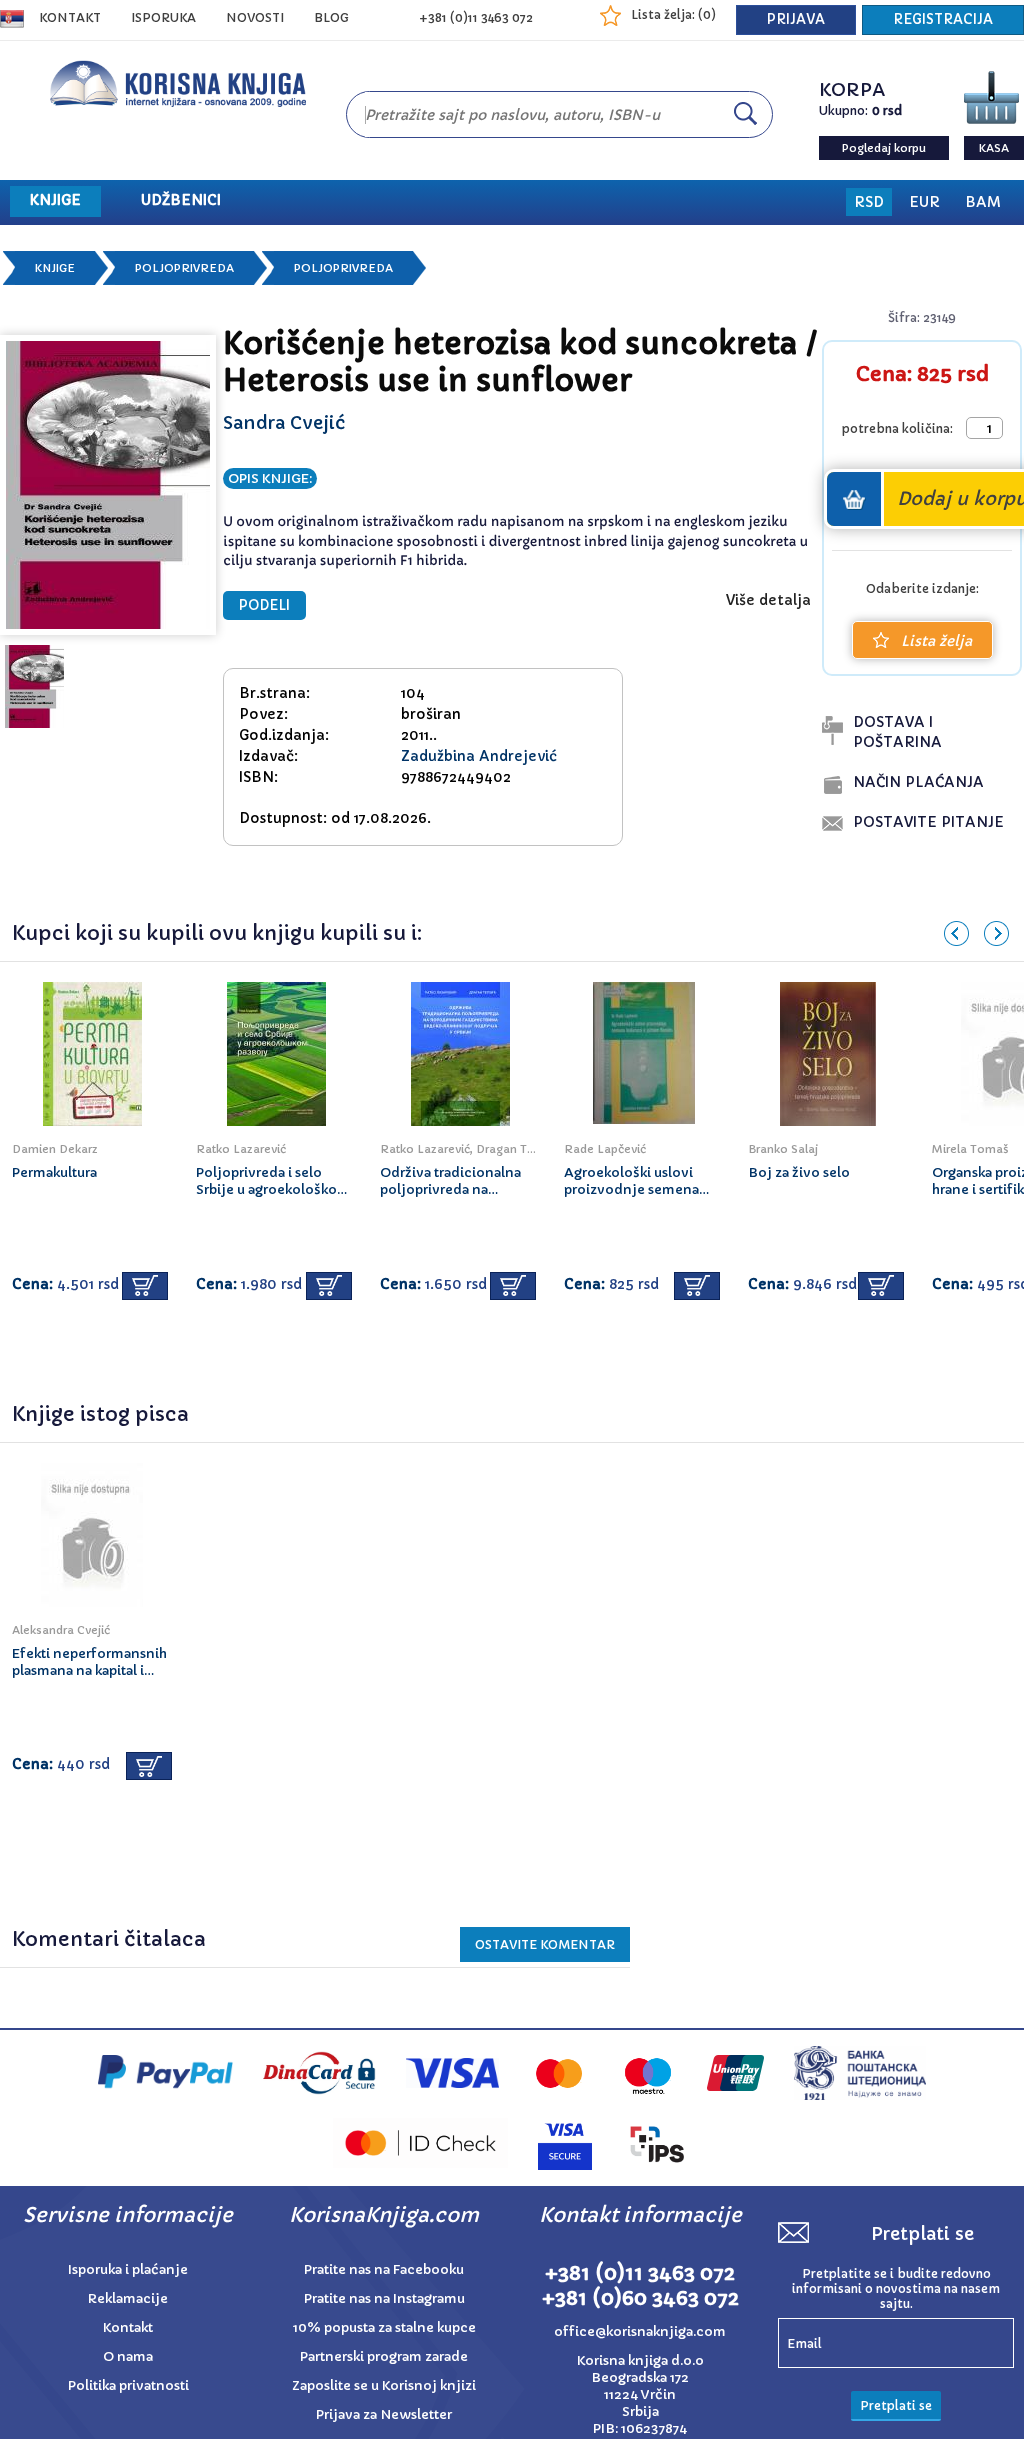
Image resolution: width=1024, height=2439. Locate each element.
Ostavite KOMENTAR (545, 1944)
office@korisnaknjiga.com (640, 2331)
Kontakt (70, 17)
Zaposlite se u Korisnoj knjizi (384, 2385)
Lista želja (936, 641)
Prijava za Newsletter (384, 2414)
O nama (128, 2356)
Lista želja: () (673, 14)
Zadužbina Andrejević (479, 756)
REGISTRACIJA (943, 19)
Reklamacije (128, 2298)
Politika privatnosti (128, 2385)
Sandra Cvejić (284, 422)
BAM (983, 202)
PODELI (264, 605)
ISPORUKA (163, 17)
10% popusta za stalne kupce (384, 2327)
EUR (924, 202)
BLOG (331, 17)
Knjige (55, 268)
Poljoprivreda (184, 268)
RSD (869, 202)
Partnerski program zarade (384, 2356)
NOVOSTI (255, 17)
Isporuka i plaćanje (128, 2269)
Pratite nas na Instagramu (384, 2298)
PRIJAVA (796, 19)
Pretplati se (896, 2405)
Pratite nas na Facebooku (384, 2269)
